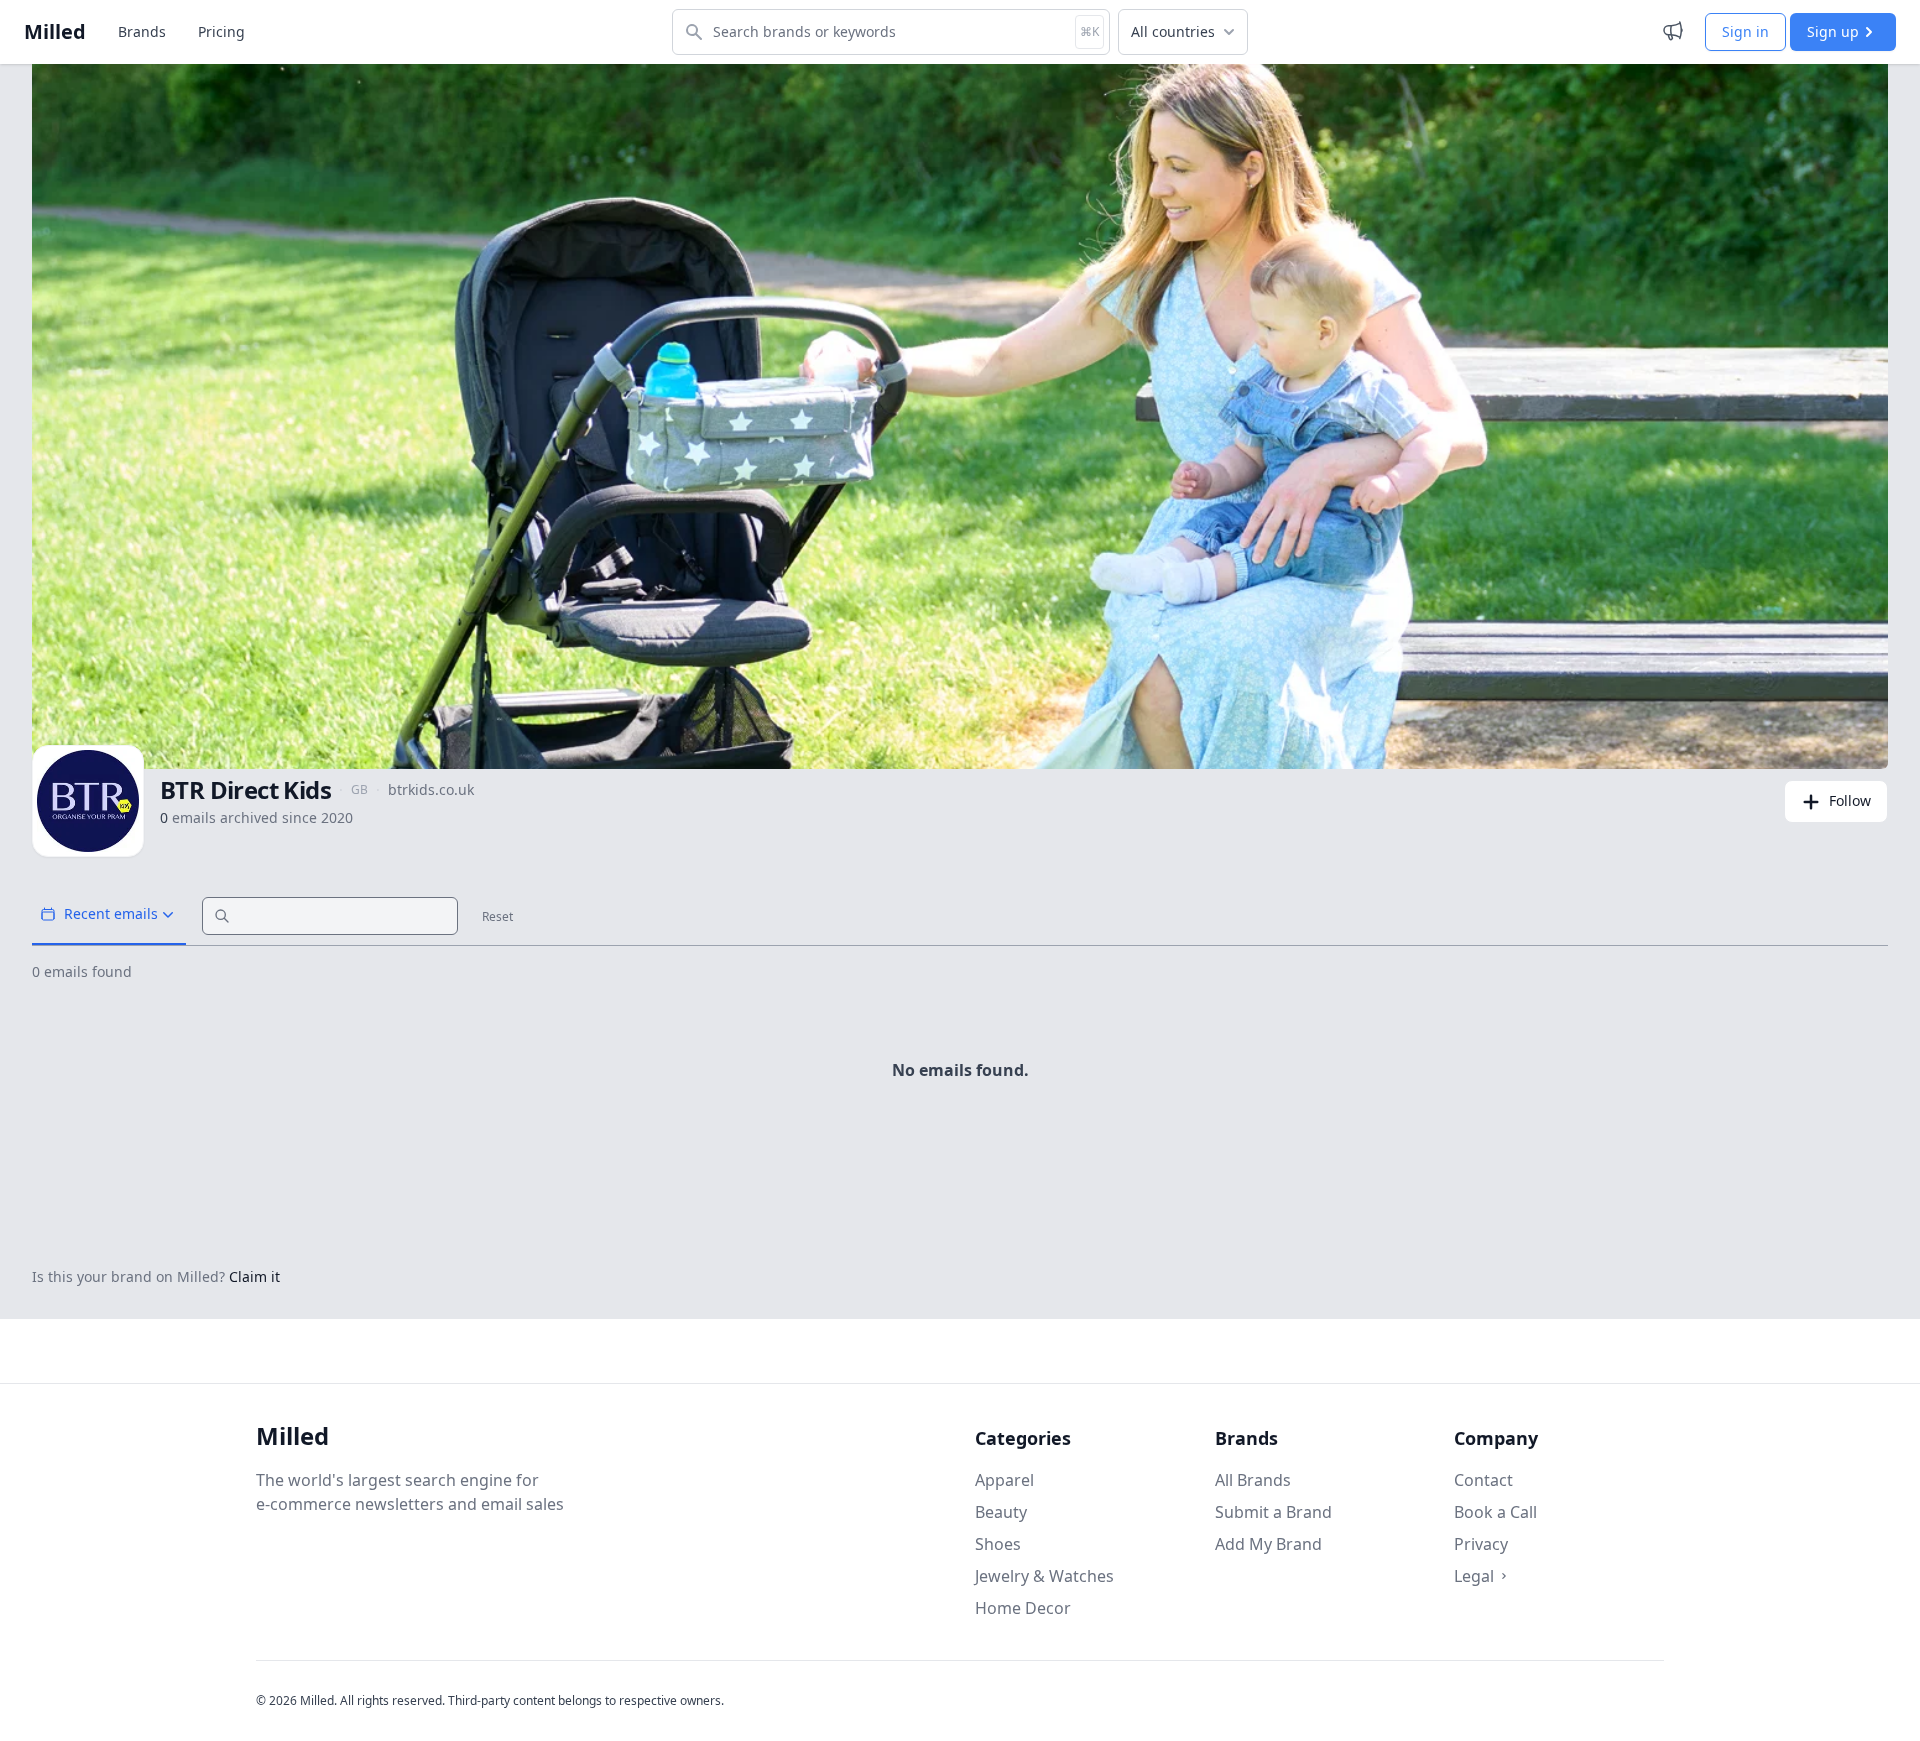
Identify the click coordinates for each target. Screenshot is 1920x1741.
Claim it (254, 1276)
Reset (497, 917)
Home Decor (1023, 1608)
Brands (142, 31)
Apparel (1004, 1480)
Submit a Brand (1273, 1512)
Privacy (1481, 1544)
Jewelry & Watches (1044, 1576)
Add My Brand (1268, 1544)
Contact (1483, 1480)
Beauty (1001, 1512)
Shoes (998, 1544)
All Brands (1253, 1480)
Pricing (221, 31)
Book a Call (1495, 1512)
